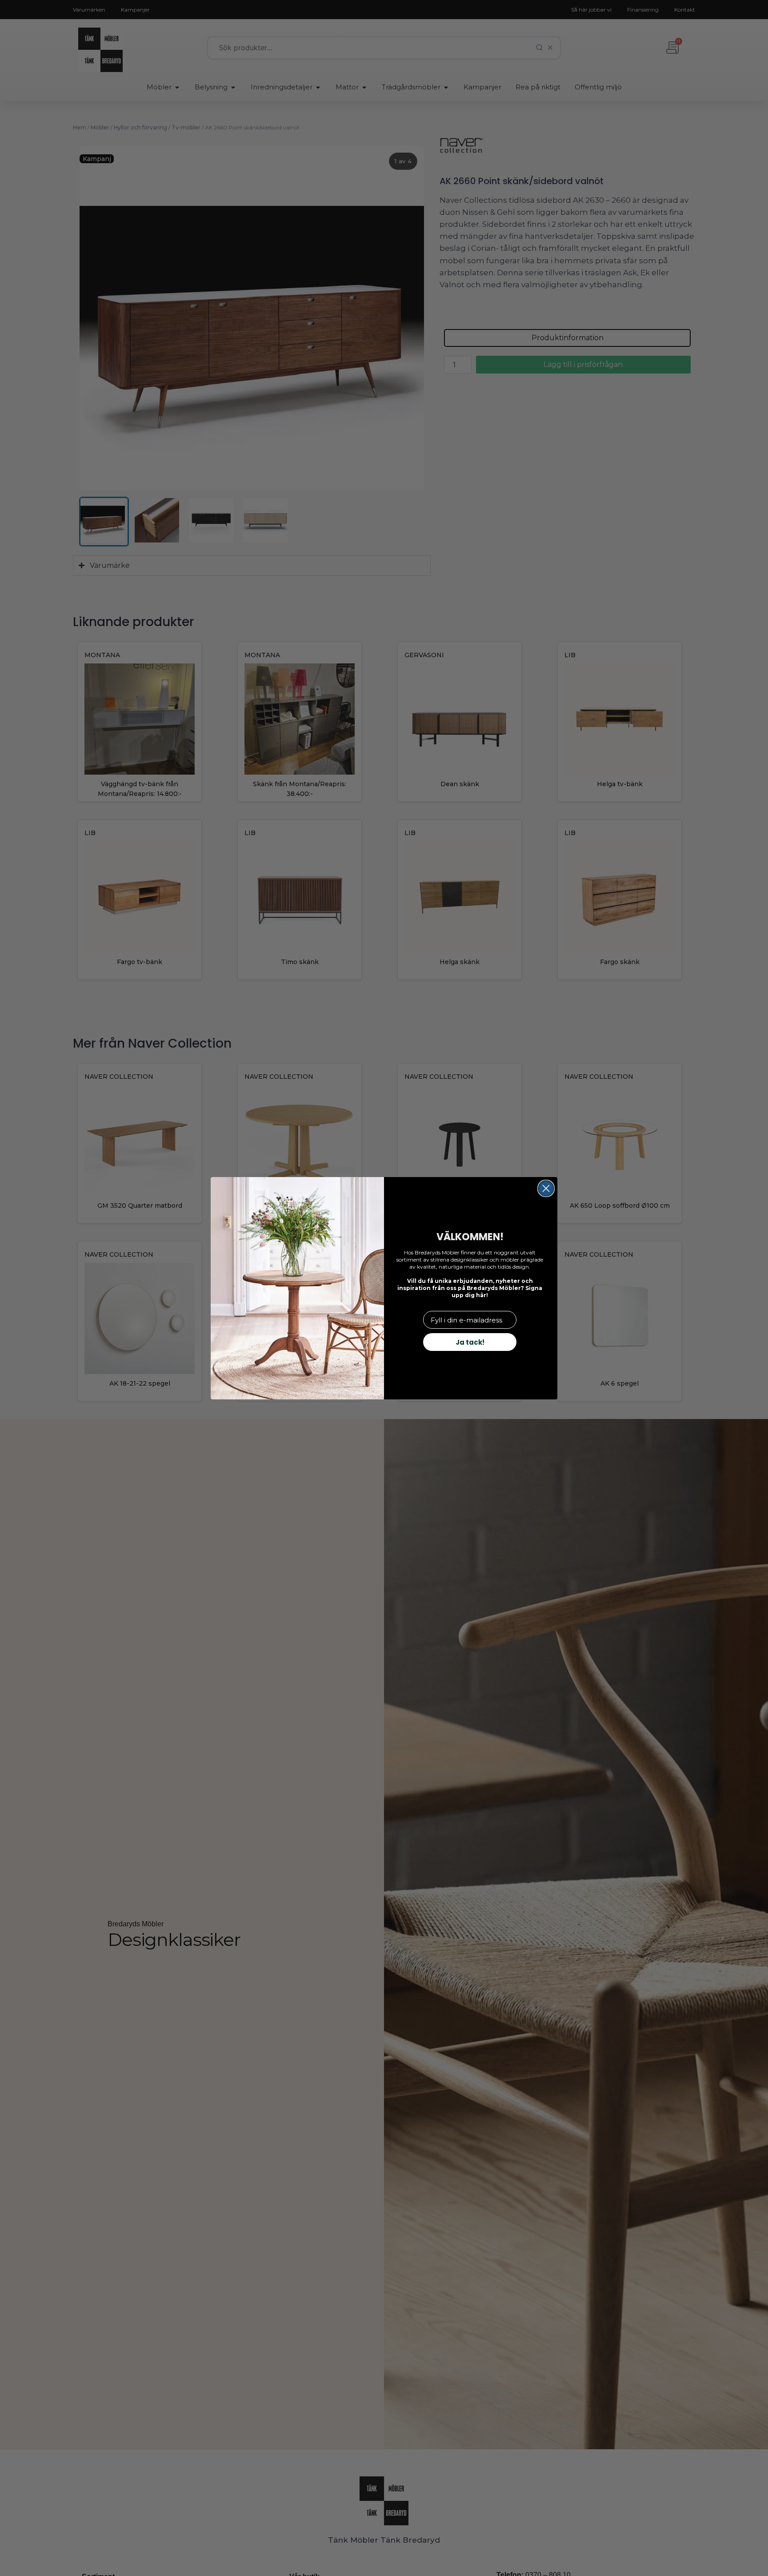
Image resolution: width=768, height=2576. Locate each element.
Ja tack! (470, 1342)
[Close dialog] (546, 1188)
